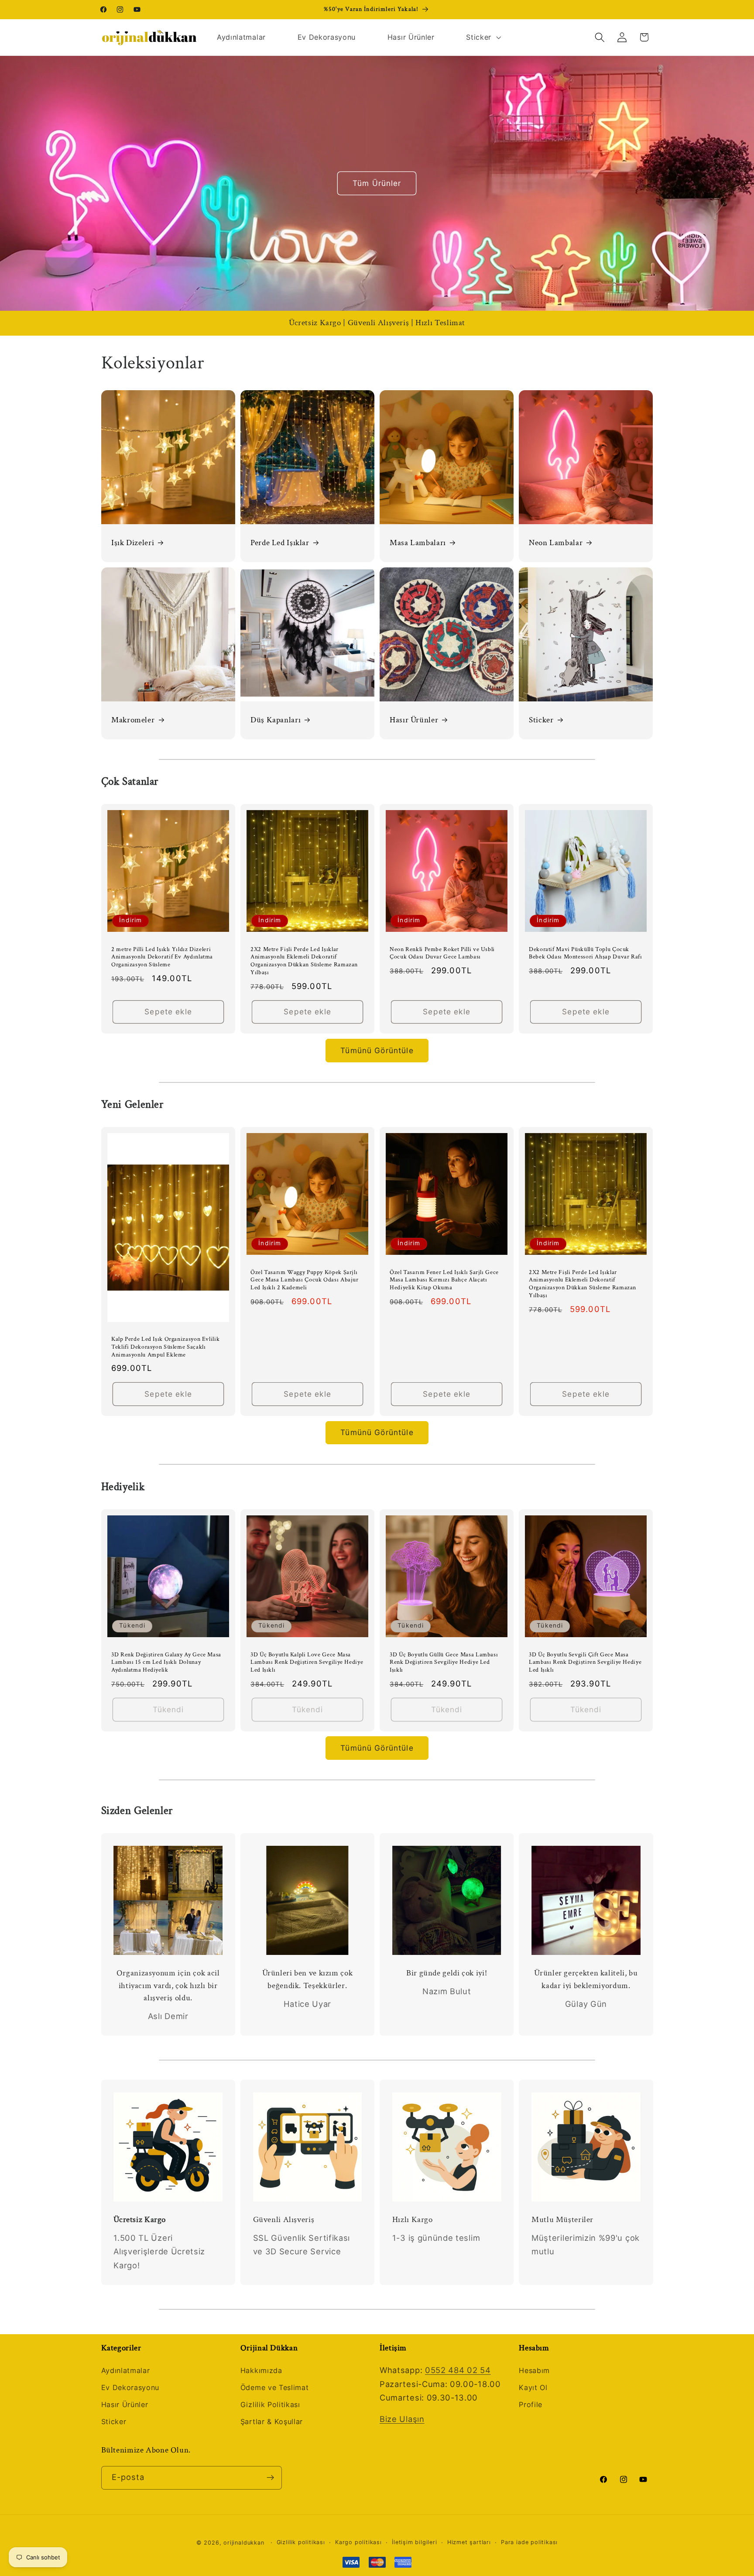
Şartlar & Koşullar (272, 2421)
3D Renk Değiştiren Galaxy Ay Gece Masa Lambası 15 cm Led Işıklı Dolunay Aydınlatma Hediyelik (166, 1662)
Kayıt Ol (533, 2387)
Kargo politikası (358, 2542)
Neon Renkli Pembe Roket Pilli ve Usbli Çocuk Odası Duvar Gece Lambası (442, 953)
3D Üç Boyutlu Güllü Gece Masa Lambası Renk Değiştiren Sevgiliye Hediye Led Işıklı (444, 1662)
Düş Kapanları (276, 720)
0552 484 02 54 (458, 2370)
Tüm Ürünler (377, 183)
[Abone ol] (270, 2478)
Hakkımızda (261, 2370)
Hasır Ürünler (414, 720)
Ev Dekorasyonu (130, 2387)
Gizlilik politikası (301, 2542)
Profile (531, 2404)
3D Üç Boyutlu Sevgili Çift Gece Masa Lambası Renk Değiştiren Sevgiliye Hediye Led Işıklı (585, 1662)
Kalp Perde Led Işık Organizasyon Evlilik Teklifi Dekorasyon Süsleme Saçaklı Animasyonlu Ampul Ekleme (165, 1347)
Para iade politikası (529, 2542)
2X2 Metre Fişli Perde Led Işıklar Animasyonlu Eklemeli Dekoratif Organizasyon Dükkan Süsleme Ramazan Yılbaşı (304, 961)
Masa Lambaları (418, 543)
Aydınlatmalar (126, 2370)
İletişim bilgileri (415, 2542)
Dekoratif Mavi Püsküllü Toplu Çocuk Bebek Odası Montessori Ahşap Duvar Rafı (586, 953)
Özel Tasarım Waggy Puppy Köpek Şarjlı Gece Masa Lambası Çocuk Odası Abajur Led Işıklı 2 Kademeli (305, 1280)
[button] (483, 37)
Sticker (541, 720)
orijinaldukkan (244, 2543)
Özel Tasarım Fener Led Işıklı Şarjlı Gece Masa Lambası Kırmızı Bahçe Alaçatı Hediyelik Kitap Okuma (444, 1280)
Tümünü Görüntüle (377, 1050)
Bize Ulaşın (402, 2419)
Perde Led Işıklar (280, 543)
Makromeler (133, 720)
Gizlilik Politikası (270, 2404)
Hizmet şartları (469, 2542)
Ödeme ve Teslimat (275, 2387)
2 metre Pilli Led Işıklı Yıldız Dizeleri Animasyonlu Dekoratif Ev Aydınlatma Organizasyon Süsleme (162, 957)
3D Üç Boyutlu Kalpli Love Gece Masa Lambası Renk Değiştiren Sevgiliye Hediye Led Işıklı (307, 1662)
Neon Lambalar (556, 543)
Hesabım (534, 2370)
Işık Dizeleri (133, 543)
